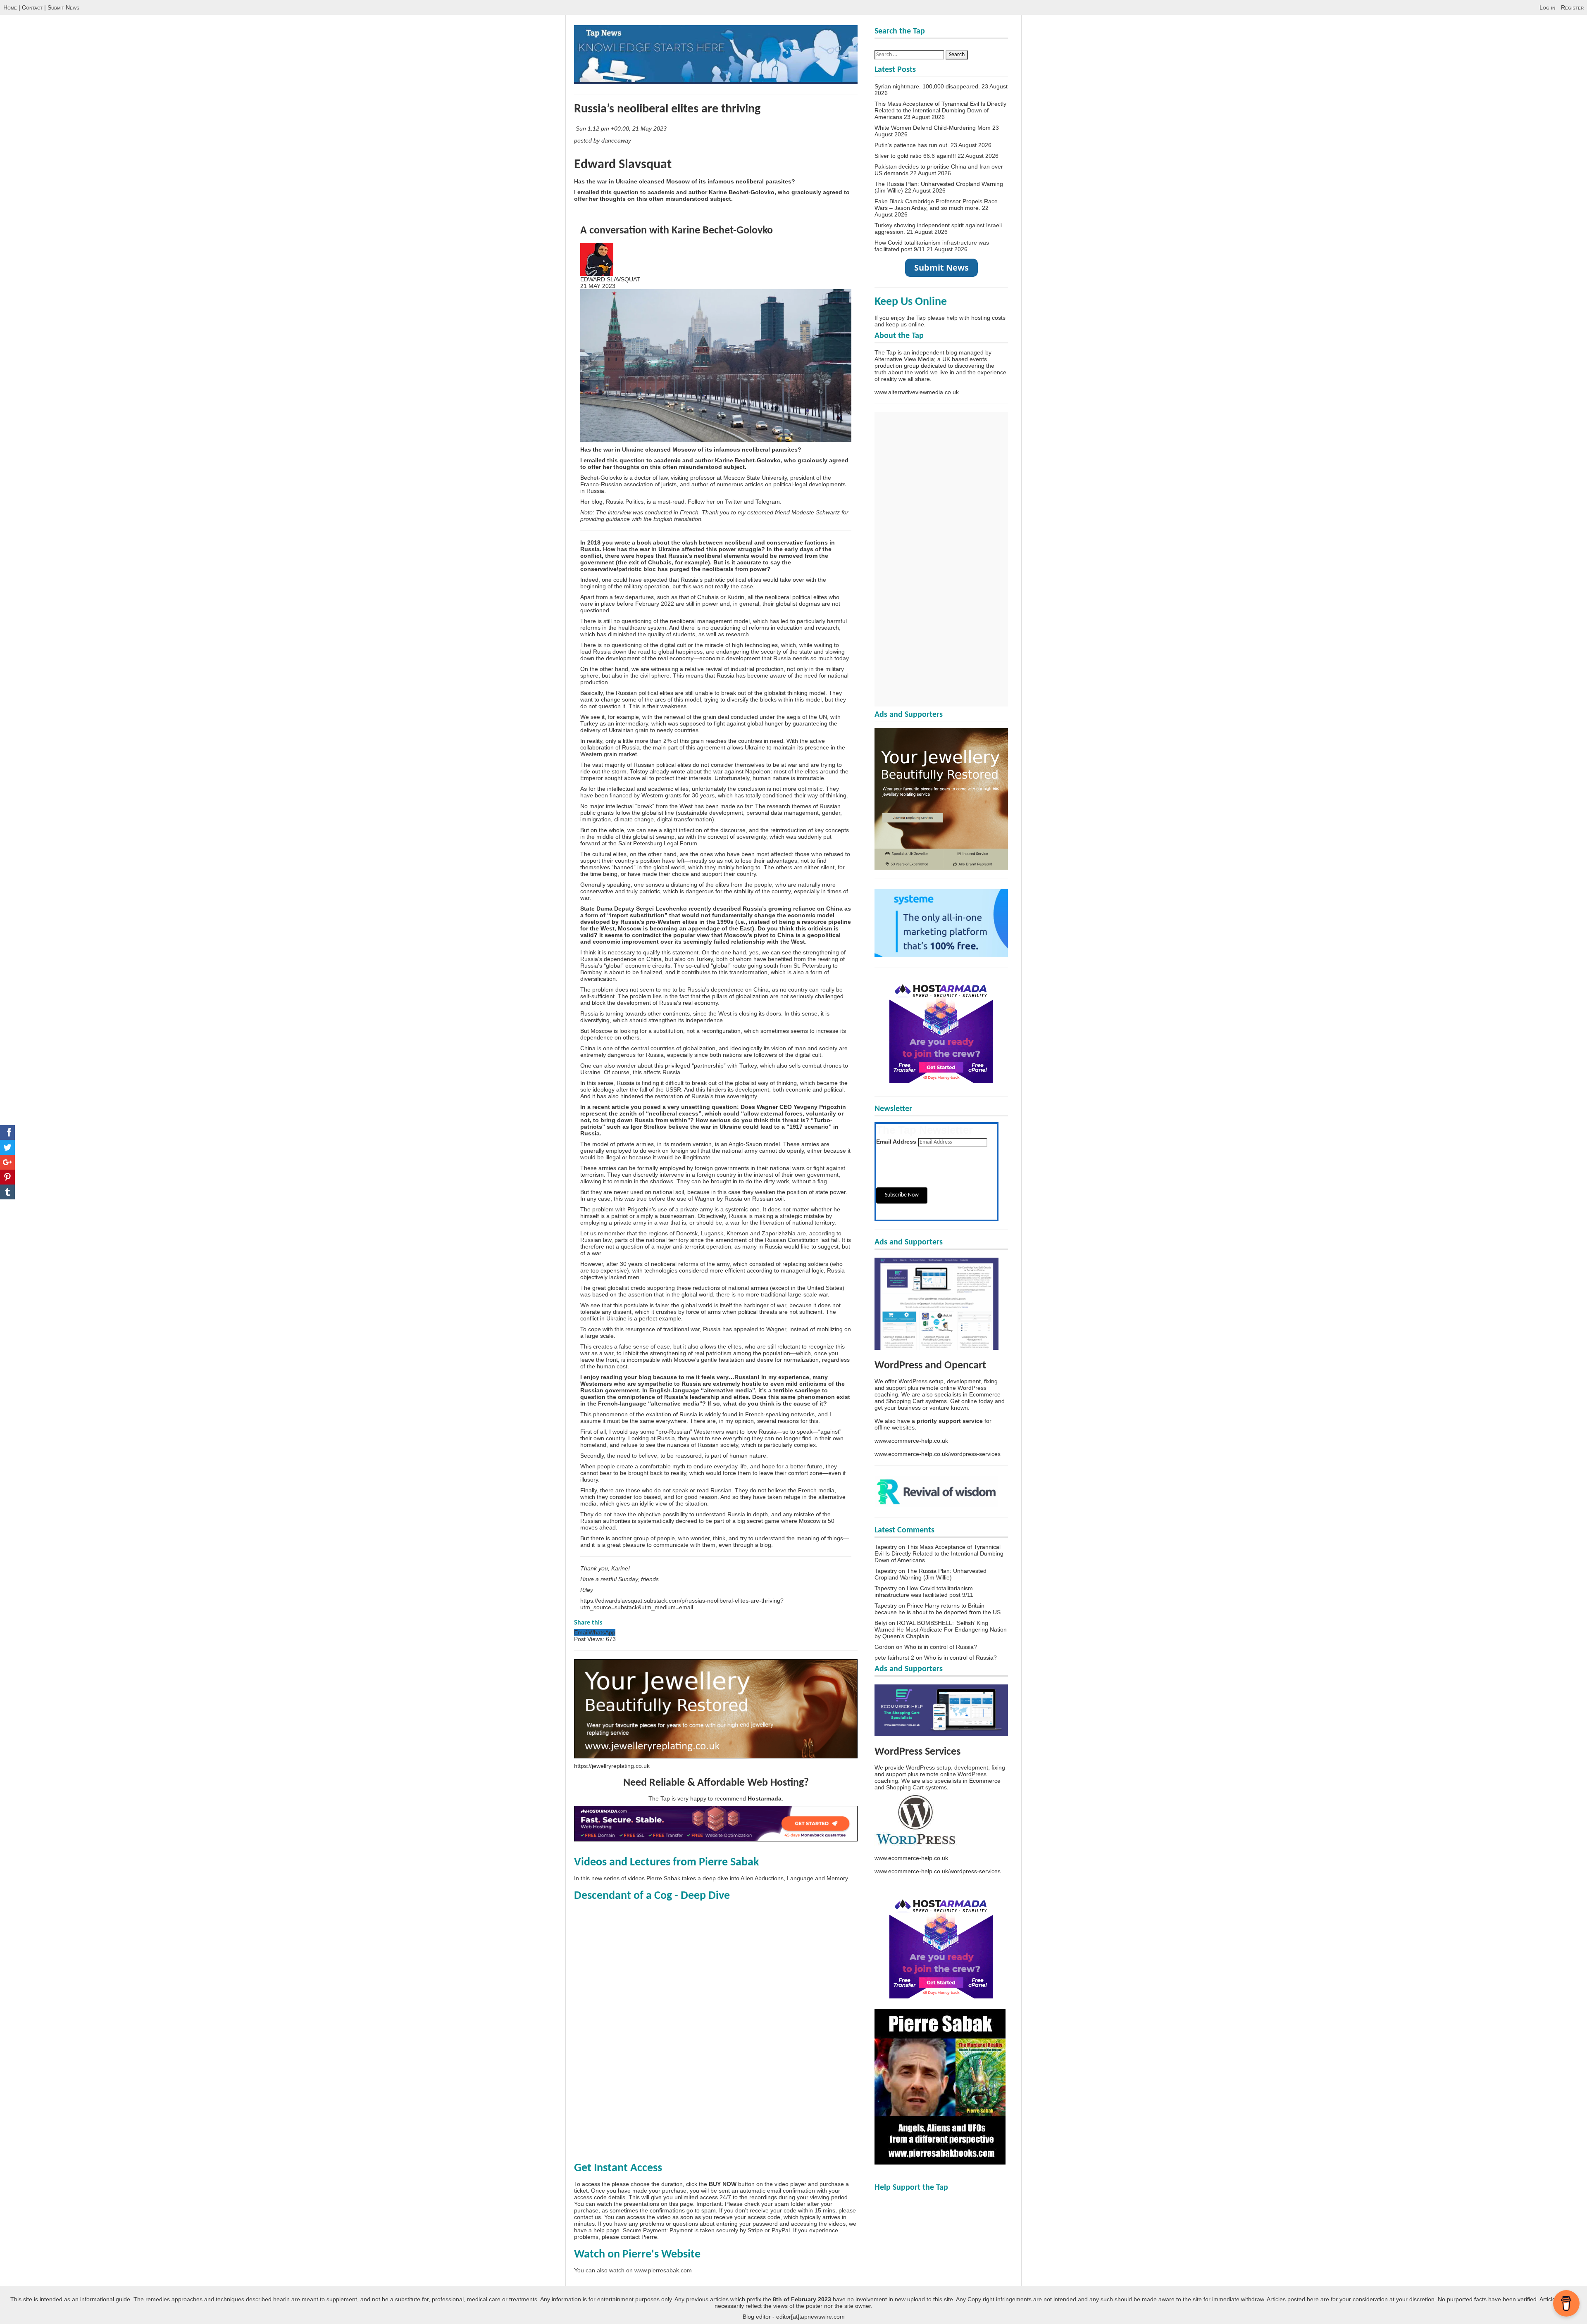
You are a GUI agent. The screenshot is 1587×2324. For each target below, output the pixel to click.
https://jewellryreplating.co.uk (612, 1766)
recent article (611, 1107)
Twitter (734, 502)
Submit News (63, 7)
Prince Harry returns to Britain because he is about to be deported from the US (938, 1609)
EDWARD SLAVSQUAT (610, 279)
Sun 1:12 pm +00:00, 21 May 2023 (622, 128)
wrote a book (633, 542)
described (727, 909)
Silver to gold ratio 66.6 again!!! (915, 156)
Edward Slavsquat (623, 165)
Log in (1547, 7)
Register (1572, 7)
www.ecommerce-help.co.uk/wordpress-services (938, 1454)
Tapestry (886, 1547)
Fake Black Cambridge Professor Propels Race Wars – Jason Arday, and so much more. (936, 205)
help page (606, 2230)
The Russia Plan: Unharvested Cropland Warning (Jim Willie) (931, 1574)
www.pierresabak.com (663, 2270)
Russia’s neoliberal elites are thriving (667, 109)
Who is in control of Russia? (941, 1647)
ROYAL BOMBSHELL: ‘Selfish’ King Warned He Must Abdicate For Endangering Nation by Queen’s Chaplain (941, 1629)
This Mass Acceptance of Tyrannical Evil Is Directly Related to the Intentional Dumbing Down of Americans (940, 110)
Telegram (768, 502)
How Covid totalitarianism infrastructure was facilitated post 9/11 (924, 1591)
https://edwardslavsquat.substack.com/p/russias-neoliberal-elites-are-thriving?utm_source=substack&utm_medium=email (682, 1604)
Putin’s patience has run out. (912, 145)
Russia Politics (625, 502)
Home (10, 7)
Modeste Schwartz (816, 512)
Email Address (896, 1142)
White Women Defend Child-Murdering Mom (933, 128)
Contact (32, 7)
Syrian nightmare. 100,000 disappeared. (927, 86)
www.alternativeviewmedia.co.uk (917, 392)
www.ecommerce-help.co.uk (911, 1441)
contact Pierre (639, 2237)
